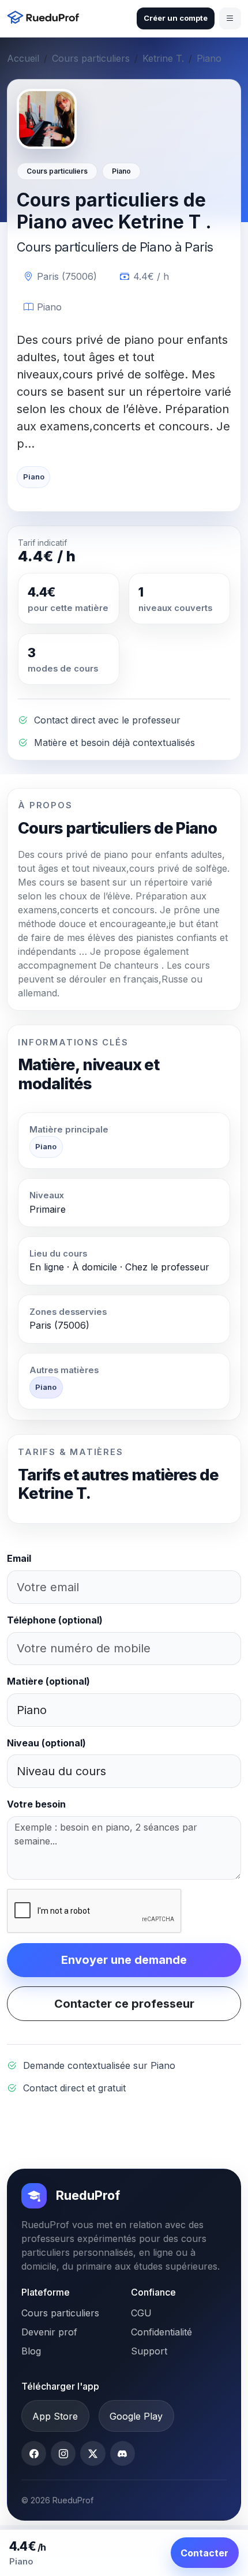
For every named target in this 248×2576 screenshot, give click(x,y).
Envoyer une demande (124, 1960)
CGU (141, 2313)
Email (19, 1558)
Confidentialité (161, 2332)
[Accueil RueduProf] (46, 19)
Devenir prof (49, 2332)
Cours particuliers (91, 58)
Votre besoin (36, 1804)
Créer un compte (176, 18)
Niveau (46, 1743)
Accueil (23, 58)
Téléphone (55, 1620)
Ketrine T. (163, 58)
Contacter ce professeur (124, 2004)
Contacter (204, 2553)
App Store (55, 2416)
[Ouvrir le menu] (230, 18)
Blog (31, 2351)
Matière (48, 1681)
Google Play (136, 2416)
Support (149, 2351)
